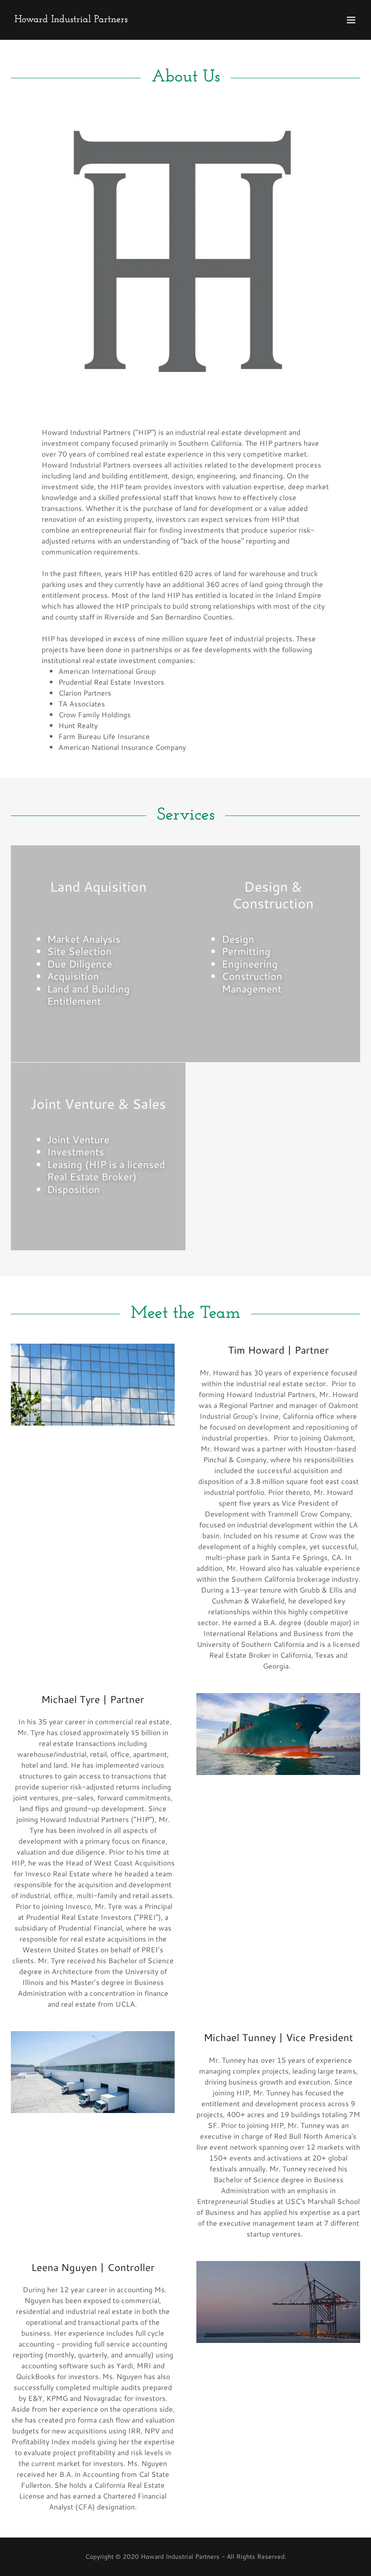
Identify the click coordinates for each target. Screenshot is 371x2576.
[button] (351, 20)
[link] (71, 19)
